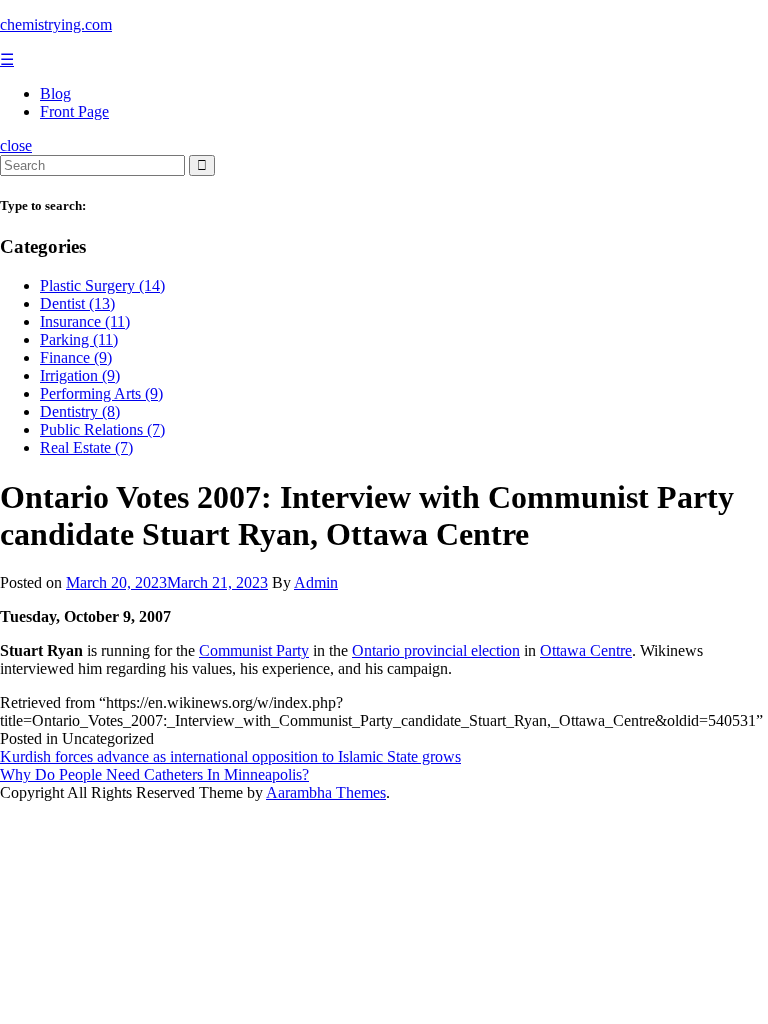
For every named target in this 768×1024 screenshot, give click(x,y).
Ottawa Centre (586, 650)
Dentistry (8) (80, 411)
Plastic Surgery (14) (102, 285)
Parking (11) (79, 339)
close (16, 145)
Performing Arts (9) (101, 393)
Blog (55, 93)
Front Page (74, 111)
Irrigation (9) (80, 375)
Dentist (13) (77, 303)
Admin (316, 582)
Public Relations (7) (102, 429)
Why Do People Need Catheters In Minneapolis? (154, 774)
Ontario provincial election (436, 650)
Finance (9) (76, 357)
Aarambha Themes (326, 792)
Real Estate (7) (86, 447)
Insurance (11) (85, 321)
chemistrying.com (56, 24)
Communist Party (254, 650)
